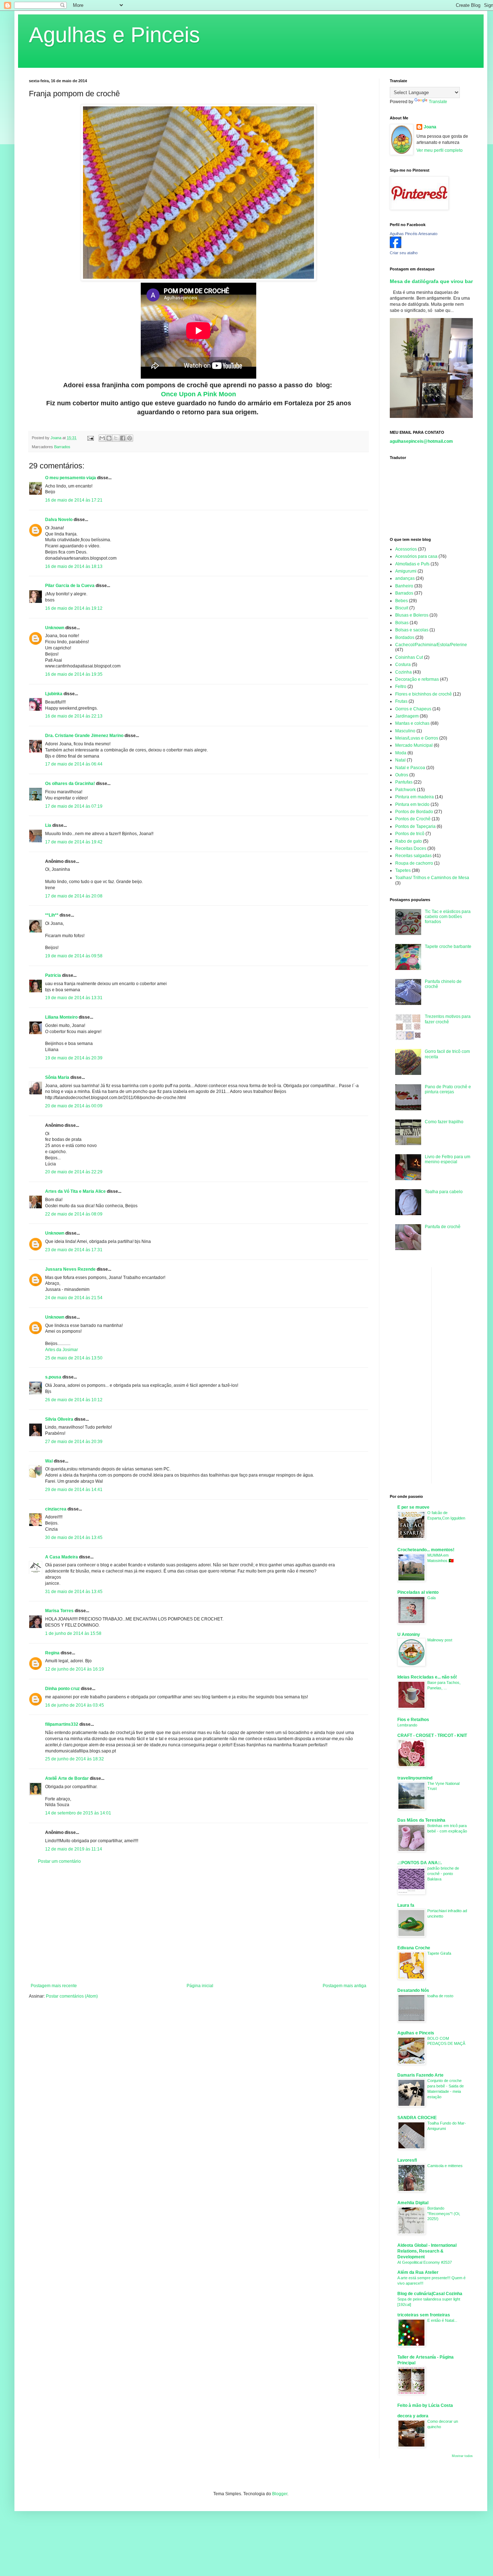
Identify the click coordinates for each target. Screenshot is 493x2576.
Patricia (53, 975)
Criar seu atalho (404, 253)
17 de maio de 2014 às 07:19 (74, 806)
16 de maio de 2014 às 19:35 (74, 674)
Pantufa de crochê (443, 1227)
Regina (52, 1653)
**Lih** (52, 915)
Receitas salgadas (413, 856)
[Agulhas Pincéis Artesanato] (396, 247)
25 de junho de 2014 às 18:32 (75, 1759)
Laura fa (406, 1905)
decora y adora (413, 2416)
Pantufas (404, 782)
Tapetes (403, 870)
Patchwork (405, 790)
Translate (438, 102)
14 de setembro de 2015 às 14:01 (78, 1813)
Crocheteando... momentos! (426, 1550)
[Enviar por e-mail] (102, 438)
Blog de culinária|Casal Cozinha (430, 2294)
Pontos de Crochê (413, 819)
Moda (401, 753)
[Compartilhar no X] (116, 438)
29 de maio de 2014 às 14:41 (74, 1490)
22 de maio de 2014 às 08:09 (74, 1214)
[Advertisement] (198, 1924)
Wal (49, 1461)
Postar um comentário (59, 1861)
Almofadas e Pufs (412, 564)
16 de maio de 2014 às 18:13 (74, 566)
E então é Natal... (442, 2320)
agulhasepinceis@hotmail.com (421, 441)
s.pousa (53, 1377)
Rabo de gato (409, 841)
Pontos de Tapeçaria (415, 826)
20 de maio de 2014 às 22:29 (74, 1172)
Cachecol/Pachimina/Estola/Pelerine (431, 645)
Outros (402, 775)
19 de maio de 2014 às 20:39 (74, 1058)
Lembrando (407, 1725)
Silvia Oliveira (59, 1419)
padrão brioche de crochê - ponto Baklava (443, 1874)
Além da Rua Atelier (418, 2272)
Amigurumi (406, 571)
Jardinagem (407, 716)
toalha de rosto (440, 1996)
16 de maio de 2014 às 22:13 (74, 716)
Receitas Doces (411, 848)
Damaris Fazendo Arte (420, 2075)
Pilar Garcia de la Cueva (70, 586)
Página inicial (200, 1986)
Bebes (402, 601)
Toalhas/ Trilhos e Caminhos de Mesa (432, 878)
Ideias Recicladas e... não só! (427, 1677)
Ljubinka (54, 694)
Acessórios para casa (416, 556)
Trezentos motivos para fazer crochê (448, 1019)
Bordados (405, 638)
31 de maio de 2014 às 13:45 (74, 1592)
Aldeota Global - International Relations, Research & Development (427, 2251)
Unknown (55, 628)
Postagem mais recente (54, 1986)
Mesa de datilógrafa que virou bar (431, 281)
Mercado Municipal (414, 745)
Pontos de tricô (410, 834)
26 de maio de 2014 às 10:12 (74, 1400)
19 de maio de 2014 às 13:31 (74, 998)
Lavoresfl (407, 2160)
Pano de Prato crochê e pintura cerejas (448, 1089)
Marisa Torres (59, 1611)
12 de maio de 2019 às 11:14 (74, 1849)
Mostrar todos (462, 2456)
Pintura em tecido (412, 804)
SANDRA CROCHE (417, 2118)
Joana (430, 127)
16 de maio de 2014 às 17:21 (74, 500)
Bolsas (402, 623)
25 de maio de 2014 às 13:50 (74, 1358)
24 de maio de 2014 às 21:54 (74, 1298)
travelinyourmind (415, 1778)
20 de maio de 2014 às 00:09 (74, 1106)
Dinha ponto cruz (62, 1689)
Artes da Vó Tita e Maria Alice (75, 1191)
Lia (48, 825)
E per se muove (413, 1507)
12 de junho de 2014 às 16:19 (75, 1669)
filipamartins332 (62, 1724)
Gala (431, 1598)
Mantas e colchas (412, 723)
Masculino (405, 731)
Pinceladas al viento (418, 1592)
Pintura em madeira (415, 797)
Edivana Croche (414, 1948)
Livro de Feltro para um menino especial (448, 1159)
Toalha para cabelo (444, 1192)
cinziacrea (56, 1509)
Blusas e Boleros (412, 615)
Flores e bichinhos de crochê (424, 694)
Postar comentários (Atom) (72, 1996)
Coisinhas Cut (409, 657)
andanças (405, 578)
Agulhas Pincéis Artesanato (414, 234)
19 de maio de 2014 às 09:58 (74, 956)
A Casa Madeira (62, 1557)
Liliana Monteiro (61, 1017)
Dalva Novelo (59, 520)
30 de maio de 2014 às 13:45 (74, 1538)
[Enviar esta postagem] (90, 438)
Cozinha (403, 672)
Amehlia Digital (413, 2203)
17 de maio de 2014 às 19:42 (74, 842)
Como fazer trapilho (444, 1122)
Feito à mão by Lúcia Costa (425, 2405)
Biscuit (402, 608)
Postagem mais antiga (344, 1986)
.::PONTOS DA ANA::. (420, 1863)
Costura (403, 665)
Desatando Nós (413, 1990)
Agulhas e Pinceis (114, 35)
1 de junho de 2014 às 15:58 (73, 1633)
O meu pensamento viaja (71, 478)
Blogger (280, 2494)
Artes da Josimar (62, 1350)
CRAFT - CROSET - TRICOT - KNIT (432, 1735)
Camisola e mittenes (445, 2166)
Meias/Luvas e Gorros (417, 738)
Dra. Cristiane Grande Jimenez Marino (84, 736)
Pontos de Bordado (414, 812)
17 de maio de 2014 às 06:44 (74, 764)
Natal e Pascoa (410, 768)
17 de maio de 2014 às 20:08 (74, 896)
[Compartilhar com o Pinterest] (130, 438)
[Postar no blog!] (109, 438)
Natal (400, 760)
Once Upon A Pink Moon (198, 394)
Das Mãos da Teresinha (421, 1820)
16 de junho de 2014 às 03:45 (75, 1705)
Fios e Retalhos (413, 1720)
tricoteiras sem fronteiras (424, 2315)
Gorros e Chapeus (413, 709)
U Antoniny (409, 1635)
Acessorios (406, 549)
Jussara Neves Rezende (70, 1269)
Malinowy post (440, 1640)
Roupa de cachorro (414, 863)
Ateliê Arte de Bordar (67, 1778)
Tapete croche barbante (448, 947)
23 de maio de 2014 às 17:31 (74, 1250)
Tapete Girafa (439, 1953)
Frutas (401, 701)
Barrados (62, 447)
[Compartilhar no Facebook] (123, 438)
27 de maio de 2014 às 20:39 (74, 1442)
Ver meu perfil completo (440, 150)
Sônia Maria (57, 1077)
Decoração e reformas (417, 679)
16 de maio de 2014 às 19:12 (74, 608)
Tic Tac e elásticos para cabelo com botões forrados (448, 917)
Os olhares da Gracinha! (70, 784)
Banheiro (404, 586)
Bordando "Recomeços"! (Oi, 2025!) (444, 2214)
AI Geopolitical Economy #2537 (425, 2262)
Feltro (401, 687)
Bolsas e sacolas (412, 630)
